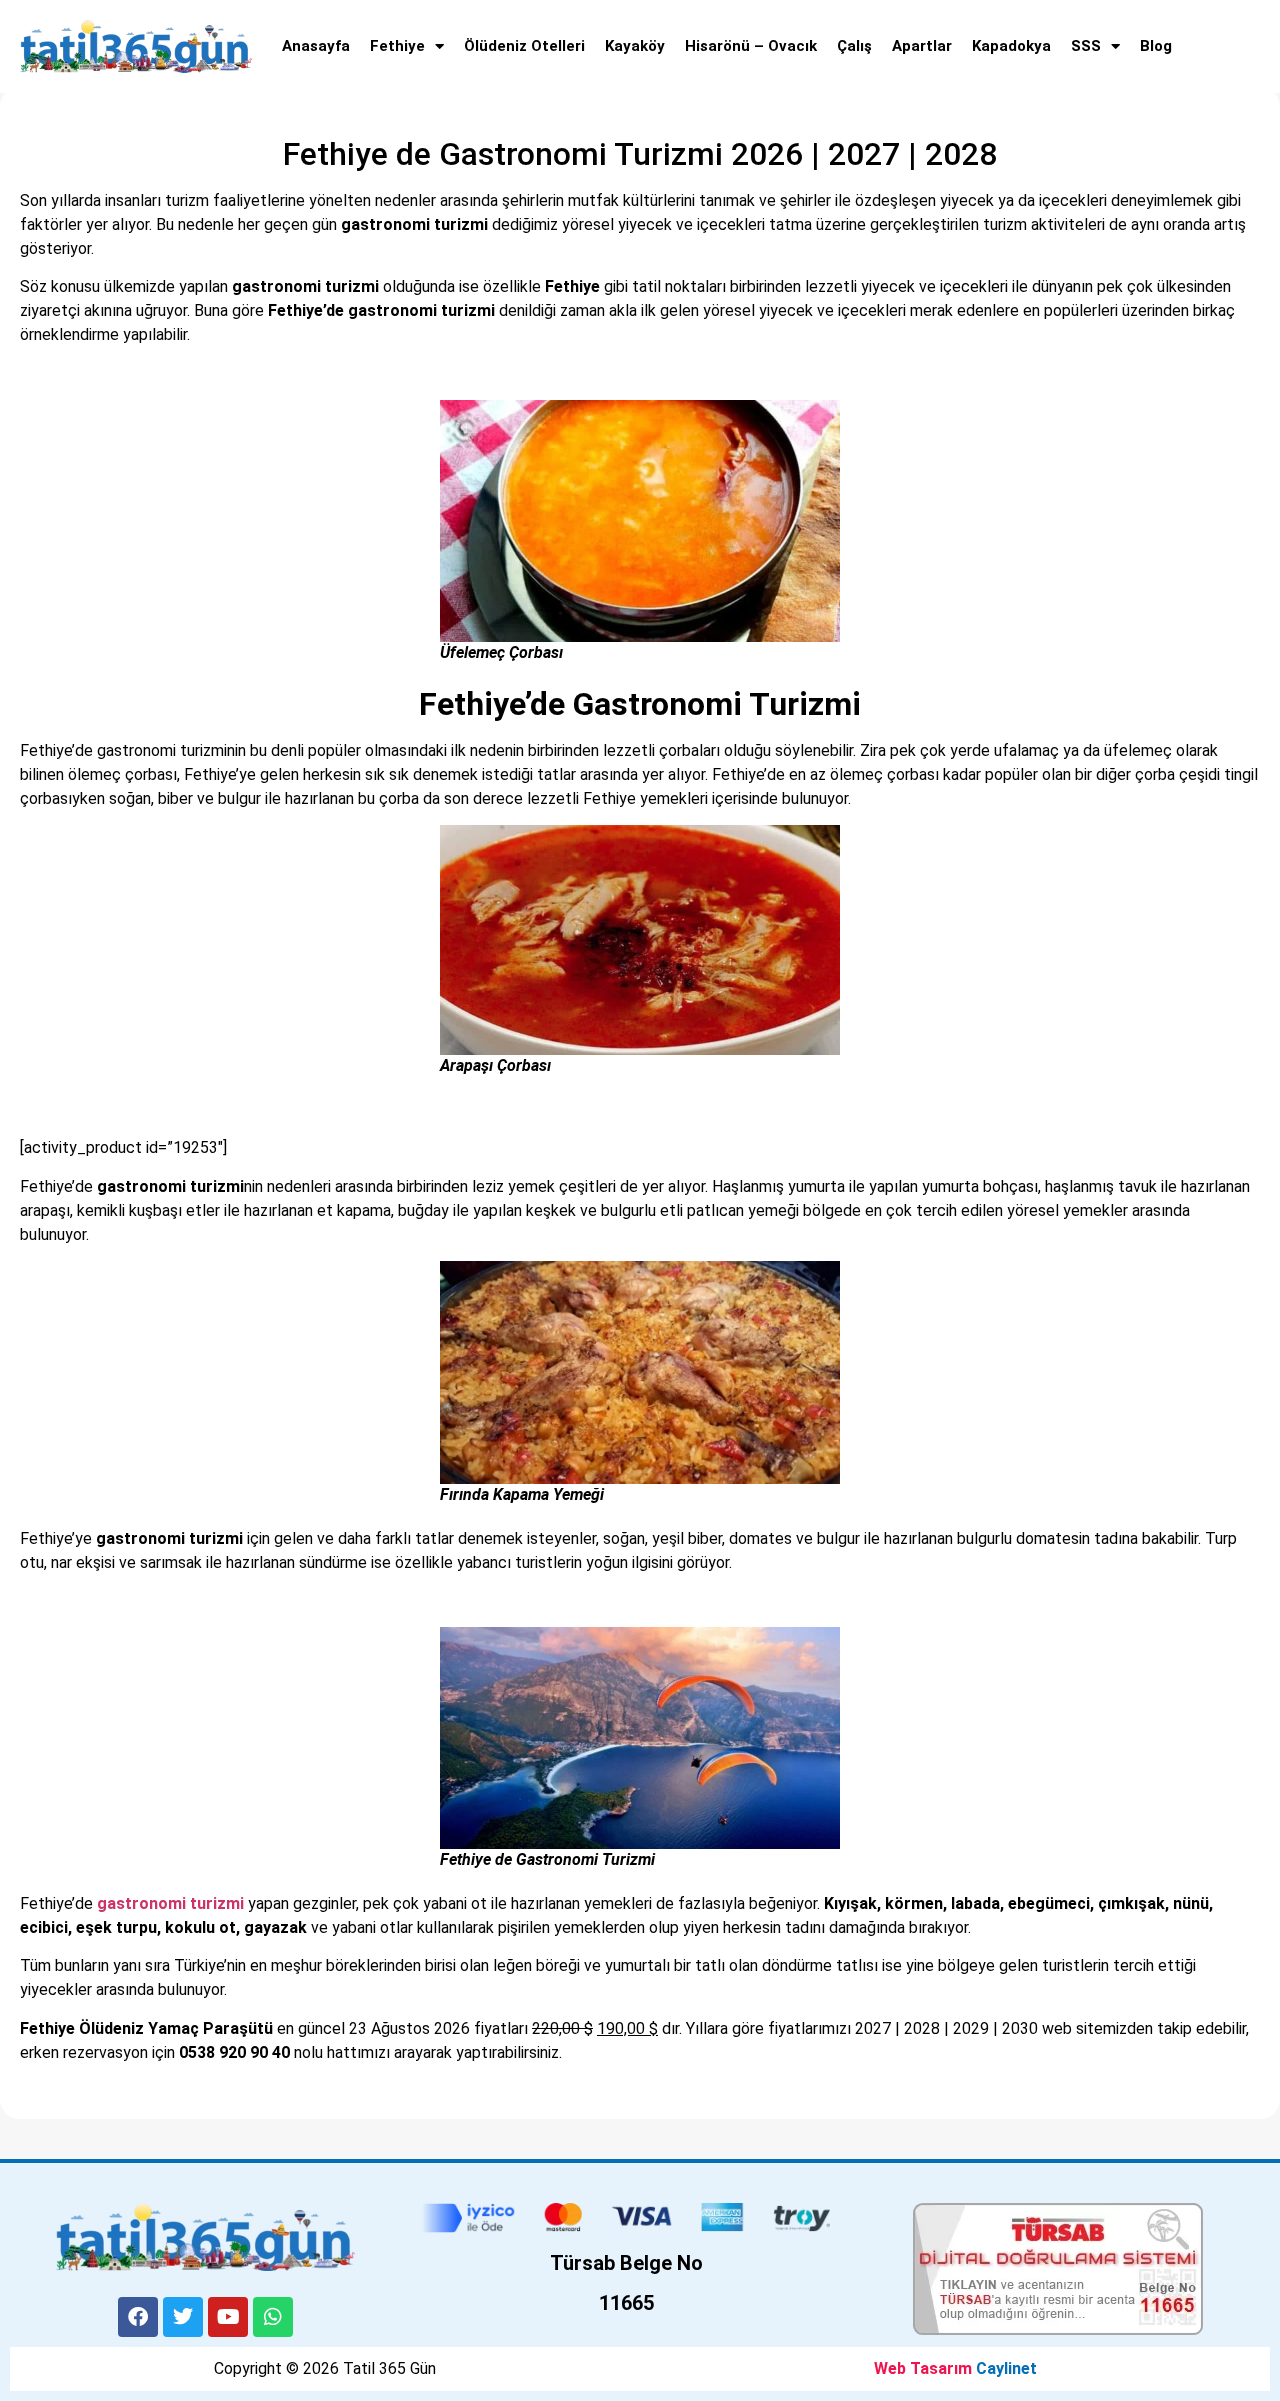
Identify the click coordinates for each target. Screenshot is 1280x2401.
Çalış (854, 46)
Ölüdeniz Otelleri (524, 46)
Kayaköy (635, 46)
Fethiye (397, 46)
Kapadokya (1011, 46)
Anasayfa (316, 46)
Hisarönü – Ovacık (751, 46)
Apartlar (922, 46)
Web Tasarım (923, 2368)
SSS (1086, 46)
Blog (1156, 46)
